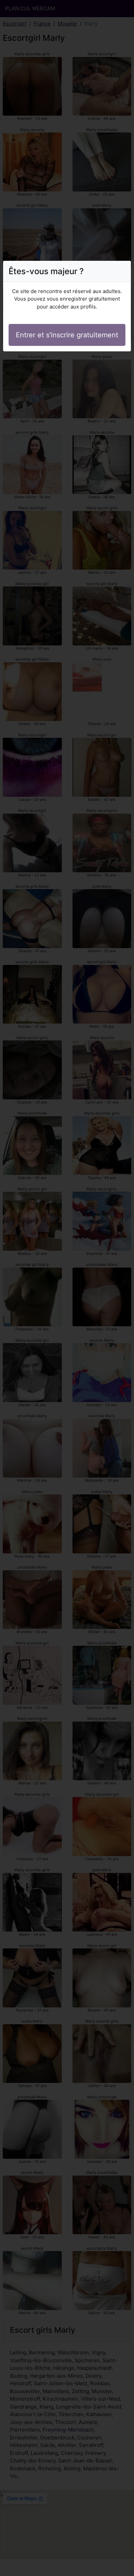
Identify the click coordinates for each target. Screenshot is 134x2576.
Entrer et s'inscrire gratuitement (67, 335)
